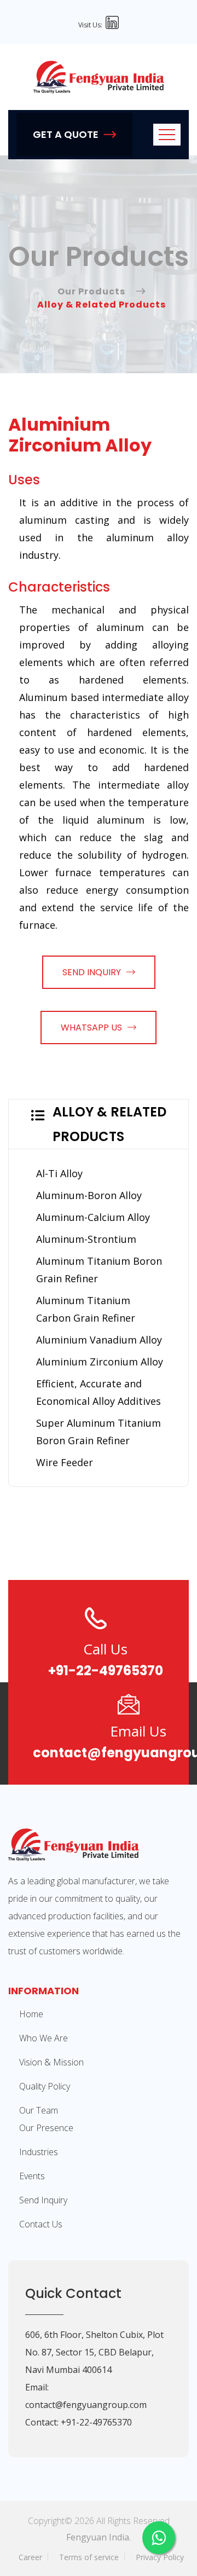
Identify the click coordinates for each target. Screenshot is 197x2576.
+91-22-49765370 (106, 1671)
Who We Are (44, 2038)
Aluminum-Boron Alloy (89, 1195)
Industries (39, 2152)
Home (31, 2014)
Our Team (39, 2110)
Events (32, 2176)
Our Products (91, 291)
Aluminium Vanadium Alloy (99, 1340)
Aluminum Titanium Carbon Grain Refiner (86, 1309)
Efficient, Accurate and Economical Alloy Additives (99, 1392)
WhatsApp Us (91, 1027)
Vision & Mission (51, 2062)
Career (30, 2557)
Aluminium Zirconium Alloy (100, 1362)
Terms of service (89, 2557)
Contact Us (41, 2224)
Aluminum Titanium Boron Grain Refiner (99, 1270)
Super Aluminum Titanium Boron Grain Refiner (99, 1432)
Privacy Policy (160, 2557)
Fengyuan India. (99, 2537)
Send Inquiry (92, 972)
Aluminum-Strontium (86, 1239)
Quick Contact (73, 2293)
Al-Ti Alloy (59, 1173)
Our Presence (46, 2128)
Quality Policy (45, 2086)
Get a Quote (66, 134)
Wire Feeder (65, 1462)
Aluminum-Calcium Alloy (93, 1217)
